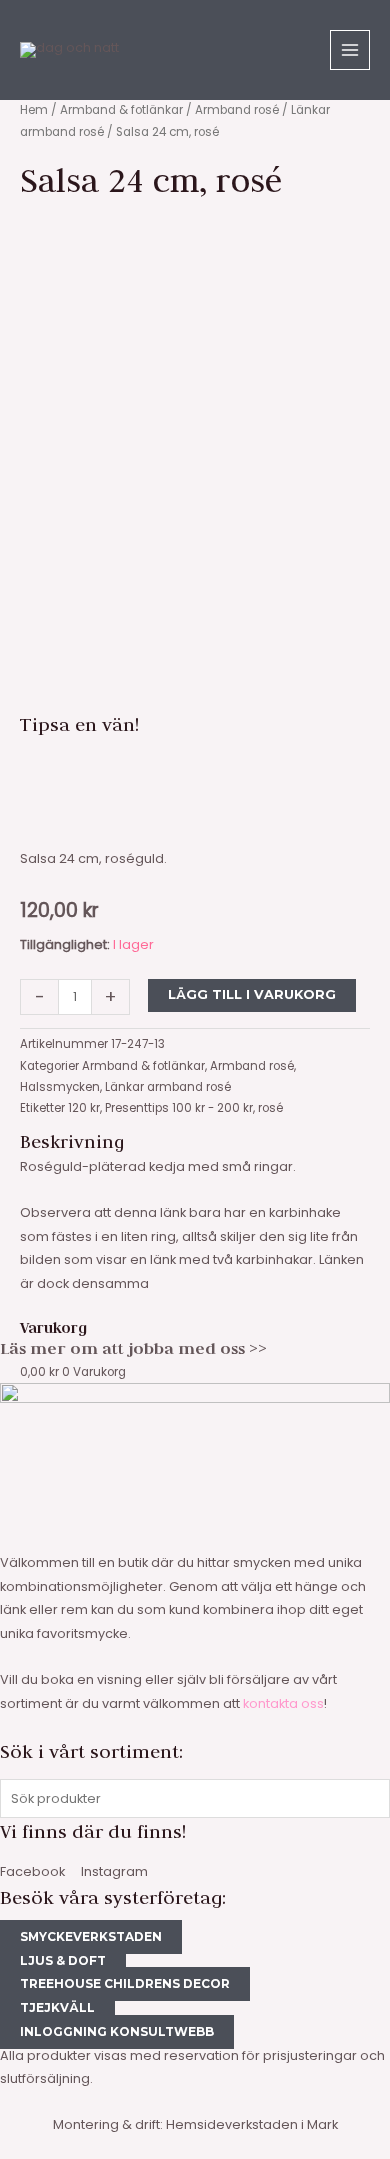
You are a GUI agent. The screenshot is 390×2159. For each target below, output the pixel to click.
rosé (270, 1108)
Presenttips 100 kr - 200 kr (179, 1108)
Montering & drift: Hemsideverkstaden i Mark (195, 2124)
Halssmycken (60, 1087)
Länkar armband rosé (168, 1087)
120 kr (84, 1108)
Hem (34, 110)
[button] (195, 765)
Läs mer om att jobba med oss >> (133, 1348)
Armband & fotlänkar (121, 110)
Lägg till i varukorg (252, 994)
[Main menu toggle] (350, 50)
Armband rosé (237, 110)
